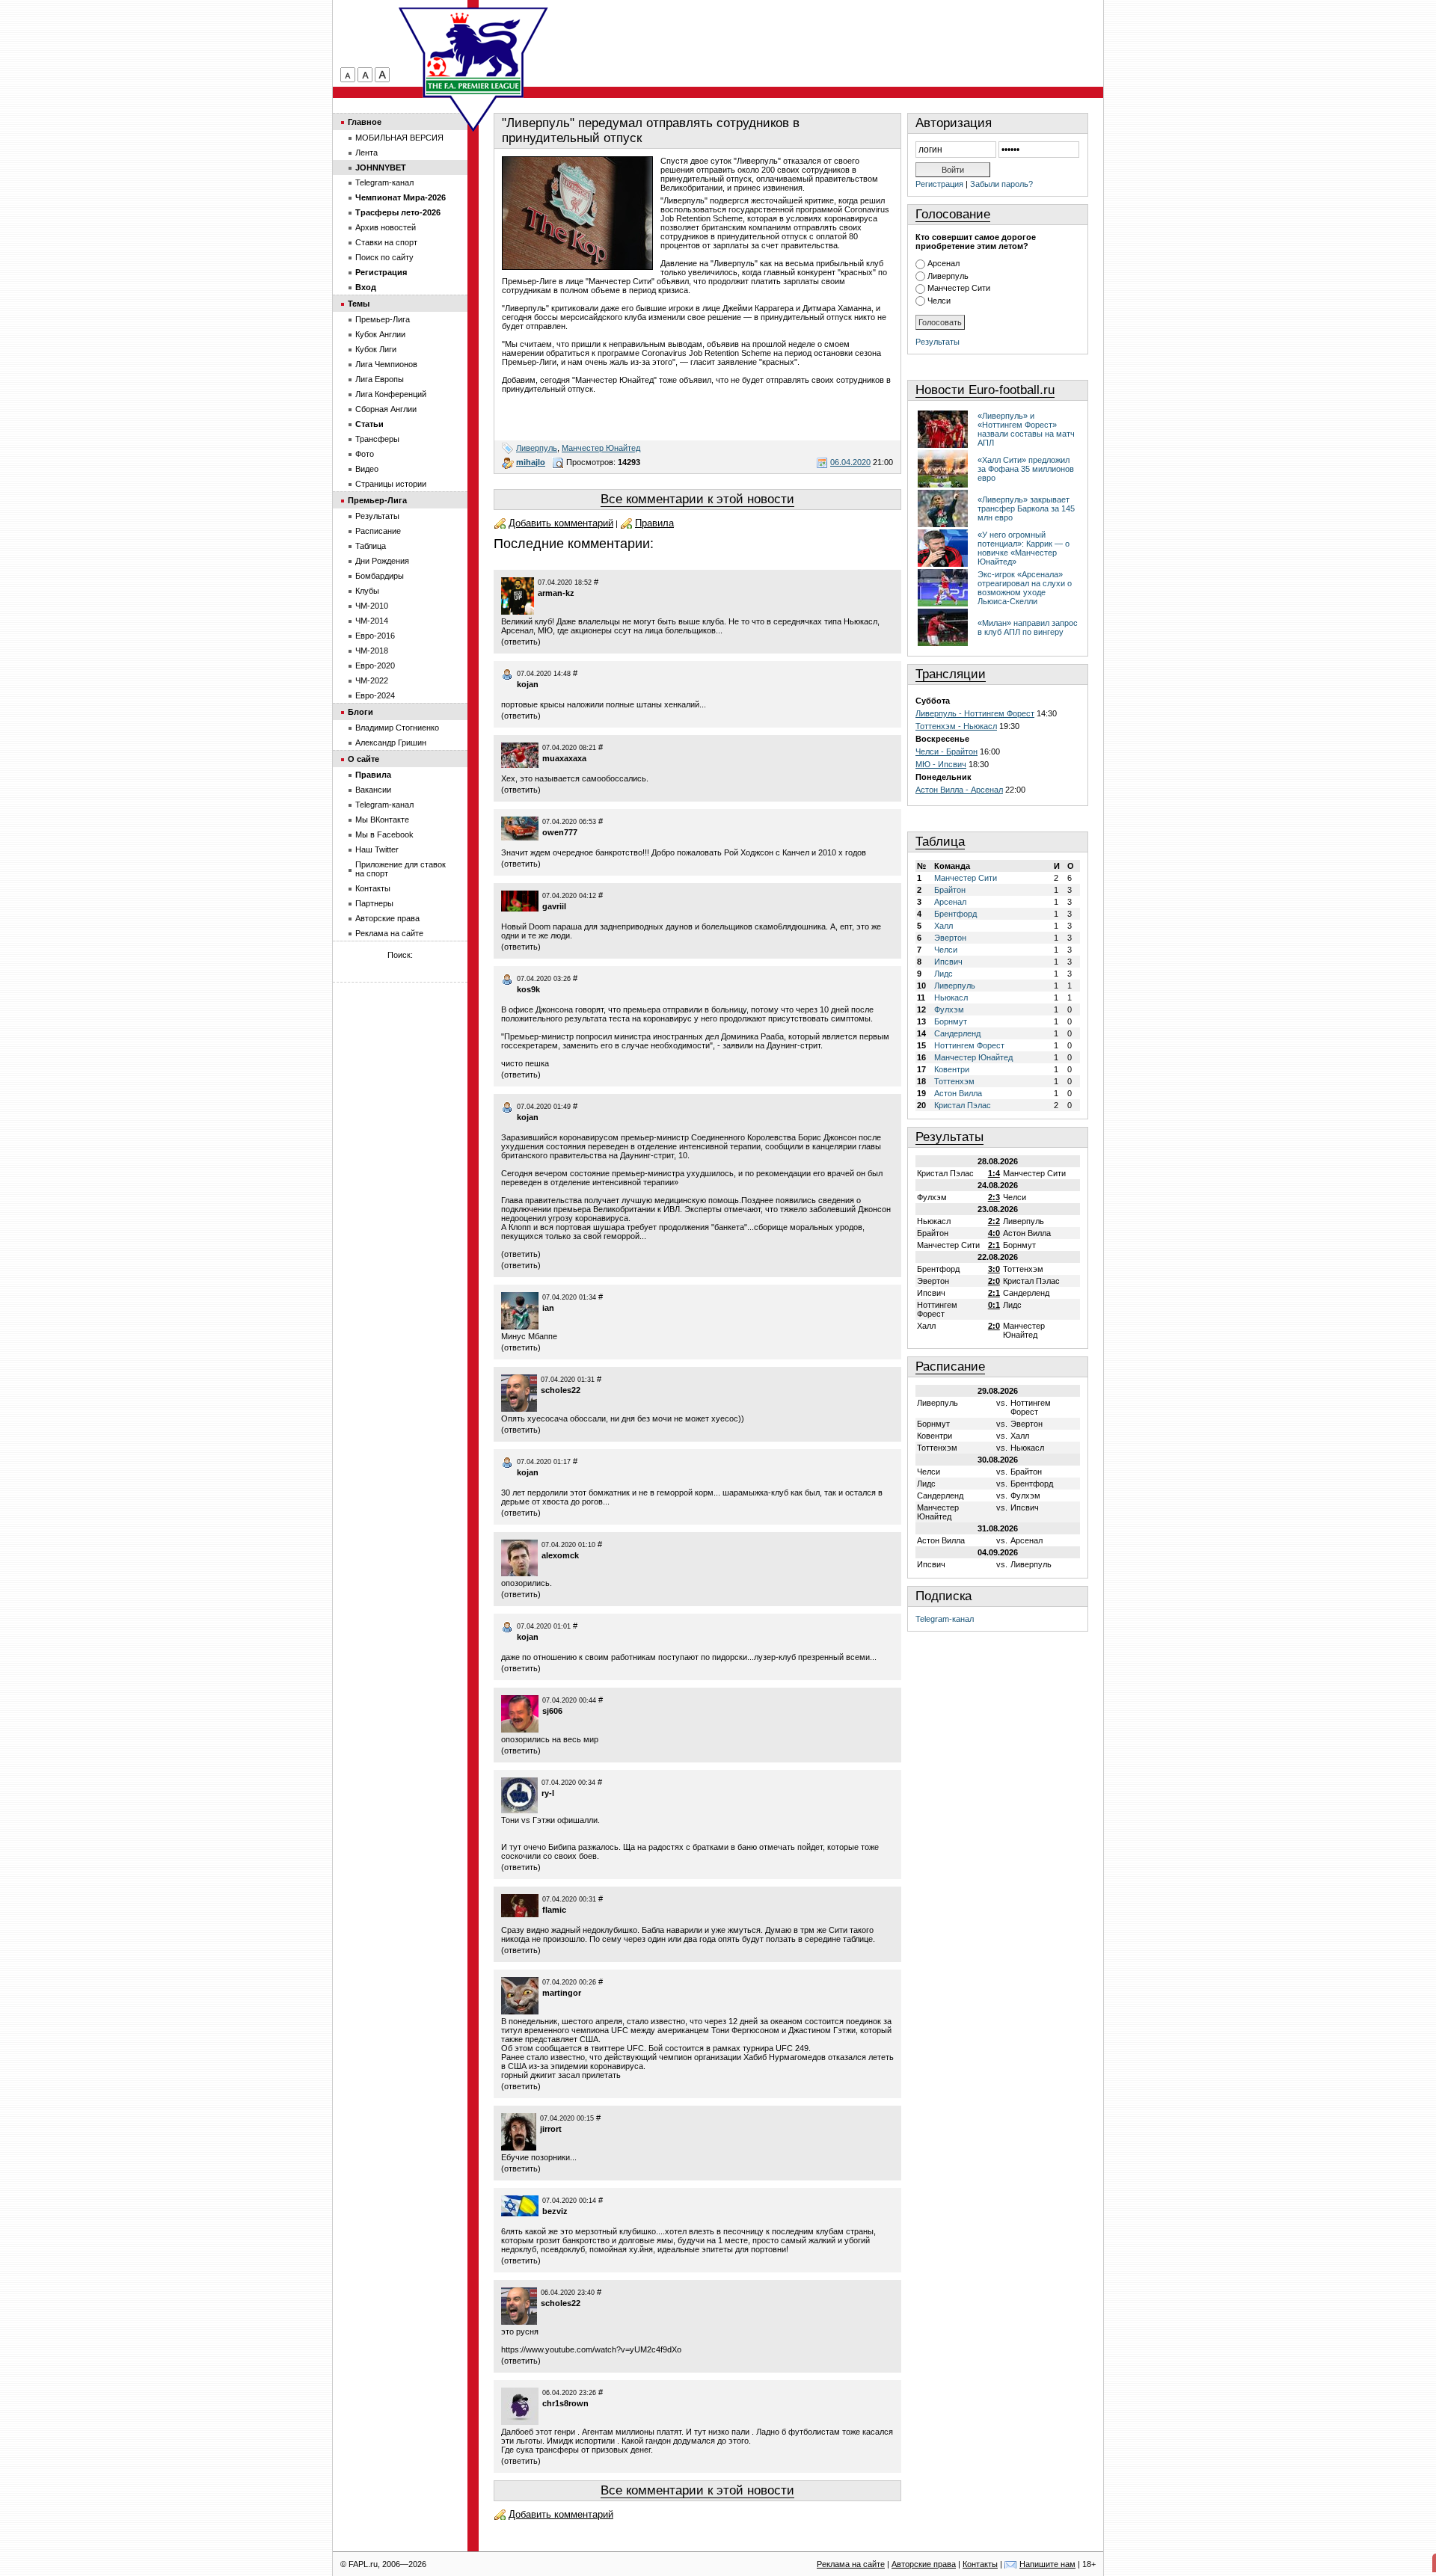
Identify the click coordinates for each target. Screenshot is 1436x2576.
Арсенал (943, 263)
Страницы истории (391, 484)
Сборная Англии (386, 409)
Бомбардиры (380, 576)
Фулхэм (949, 1009)
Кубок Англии (380, 334)
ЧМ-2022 (372, 680)
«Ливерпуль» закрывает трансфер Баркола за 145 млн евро (1026, 508)
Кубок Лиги (376, 349)
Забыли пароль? (1001, 184)
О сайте (363, 759)
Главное (365, 122)
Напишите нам (1047, 2564)
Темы (359, 304)
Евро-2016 (375, 636)
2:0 (994, 1281)
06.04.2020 (850, 462)
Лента (366, 153)
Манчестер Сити (959, 288)
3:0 (994, 1269)
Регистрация (939, 184)
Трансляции (951, 674)
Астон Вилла (958, 1093)
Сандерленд (957, 1033)
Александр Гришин (391, 743)
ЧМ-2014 (372, 621)
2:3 (994, 1197)
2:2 (994, 1221)
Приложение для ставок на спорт (401, 869)
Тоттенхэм (954, 1081)
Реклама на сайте (389, 933)
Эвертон (950, 938)
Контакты (373, 888)
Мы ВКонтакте (382, 820)
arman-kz (556, 593)
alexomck (560, 1555)
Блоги (360, 712)
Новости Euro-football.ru (985, 390)
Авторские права (387, 918)
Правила (654, 523)
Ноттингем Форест (969, 1045)
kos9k (528, 989)
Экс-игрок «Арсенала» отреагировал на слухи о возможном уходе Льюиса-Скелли (1025, 588)
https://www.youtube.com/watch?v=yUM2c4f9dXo (591, 2349)
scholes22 (561, 1390)
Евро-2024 (375, 695)
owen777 (560, 832)
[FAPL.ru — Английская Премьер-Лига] (473, 52)
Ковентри (952, 1069)
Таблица (940, 842)
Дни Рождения (382, 561)
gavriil (554, 906)
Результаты (938, 342)
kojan (528, 684)
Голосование (953, 214)
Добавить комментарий (561, 523)
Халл (943, 926)
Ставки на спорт (386, 242)
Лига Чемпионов (386, 364)
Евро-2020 (375, 665)
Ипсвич (948, 962)
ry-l (548, 1793)
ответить (521, 642)
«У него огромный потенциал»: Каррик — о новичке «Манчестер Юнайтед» (1024, 548)
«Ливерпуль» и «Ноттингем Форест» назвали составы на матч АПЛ (1026, 429)
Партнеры (374, 903)
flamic (554, 1910)
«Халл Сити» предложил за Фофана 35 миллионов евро (1026, 469)
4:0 (994, 1233)
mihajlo (531, 462)
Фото (365, 454)
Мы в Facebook (384, 834)
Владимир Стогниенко (397, 728)
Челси (939, 301)
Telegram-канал (945, 1619)
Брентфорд (955, 914)
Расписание (950, 1367)
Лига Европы (380, 379)
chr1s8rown (565, 2403)
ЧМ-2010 (372, 606)
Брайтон (950, 890)
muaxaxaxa (564, 758)
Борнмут (951, 1021)
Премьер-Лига (383, 319)
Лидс (943, 974)
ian (548, 1308)
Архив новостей (386, 227)
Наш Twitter (377, 849)
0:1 (994, 1305)
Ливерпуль (537, 448)
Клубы (367, 591)
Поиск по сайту (384, 257)
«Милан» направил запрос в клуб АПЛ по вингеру (1028, 627)
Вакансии (373, 790)
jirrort (551, 2129)
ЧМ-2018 (372, 651)
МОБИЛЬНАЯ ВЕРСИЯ (399, 138)
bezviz (555, 2211)
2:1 (994, 1245)
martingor (562, 1993)
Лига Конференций (391, 394)
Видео (367, 469)
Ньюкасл (951, 997)
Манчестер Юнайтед (601, 448)
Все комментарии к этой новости (697, 499)
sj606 (552, 1711)
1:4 (994, 1173)
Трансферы (377, 439)
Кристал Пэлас (963, 1105)
